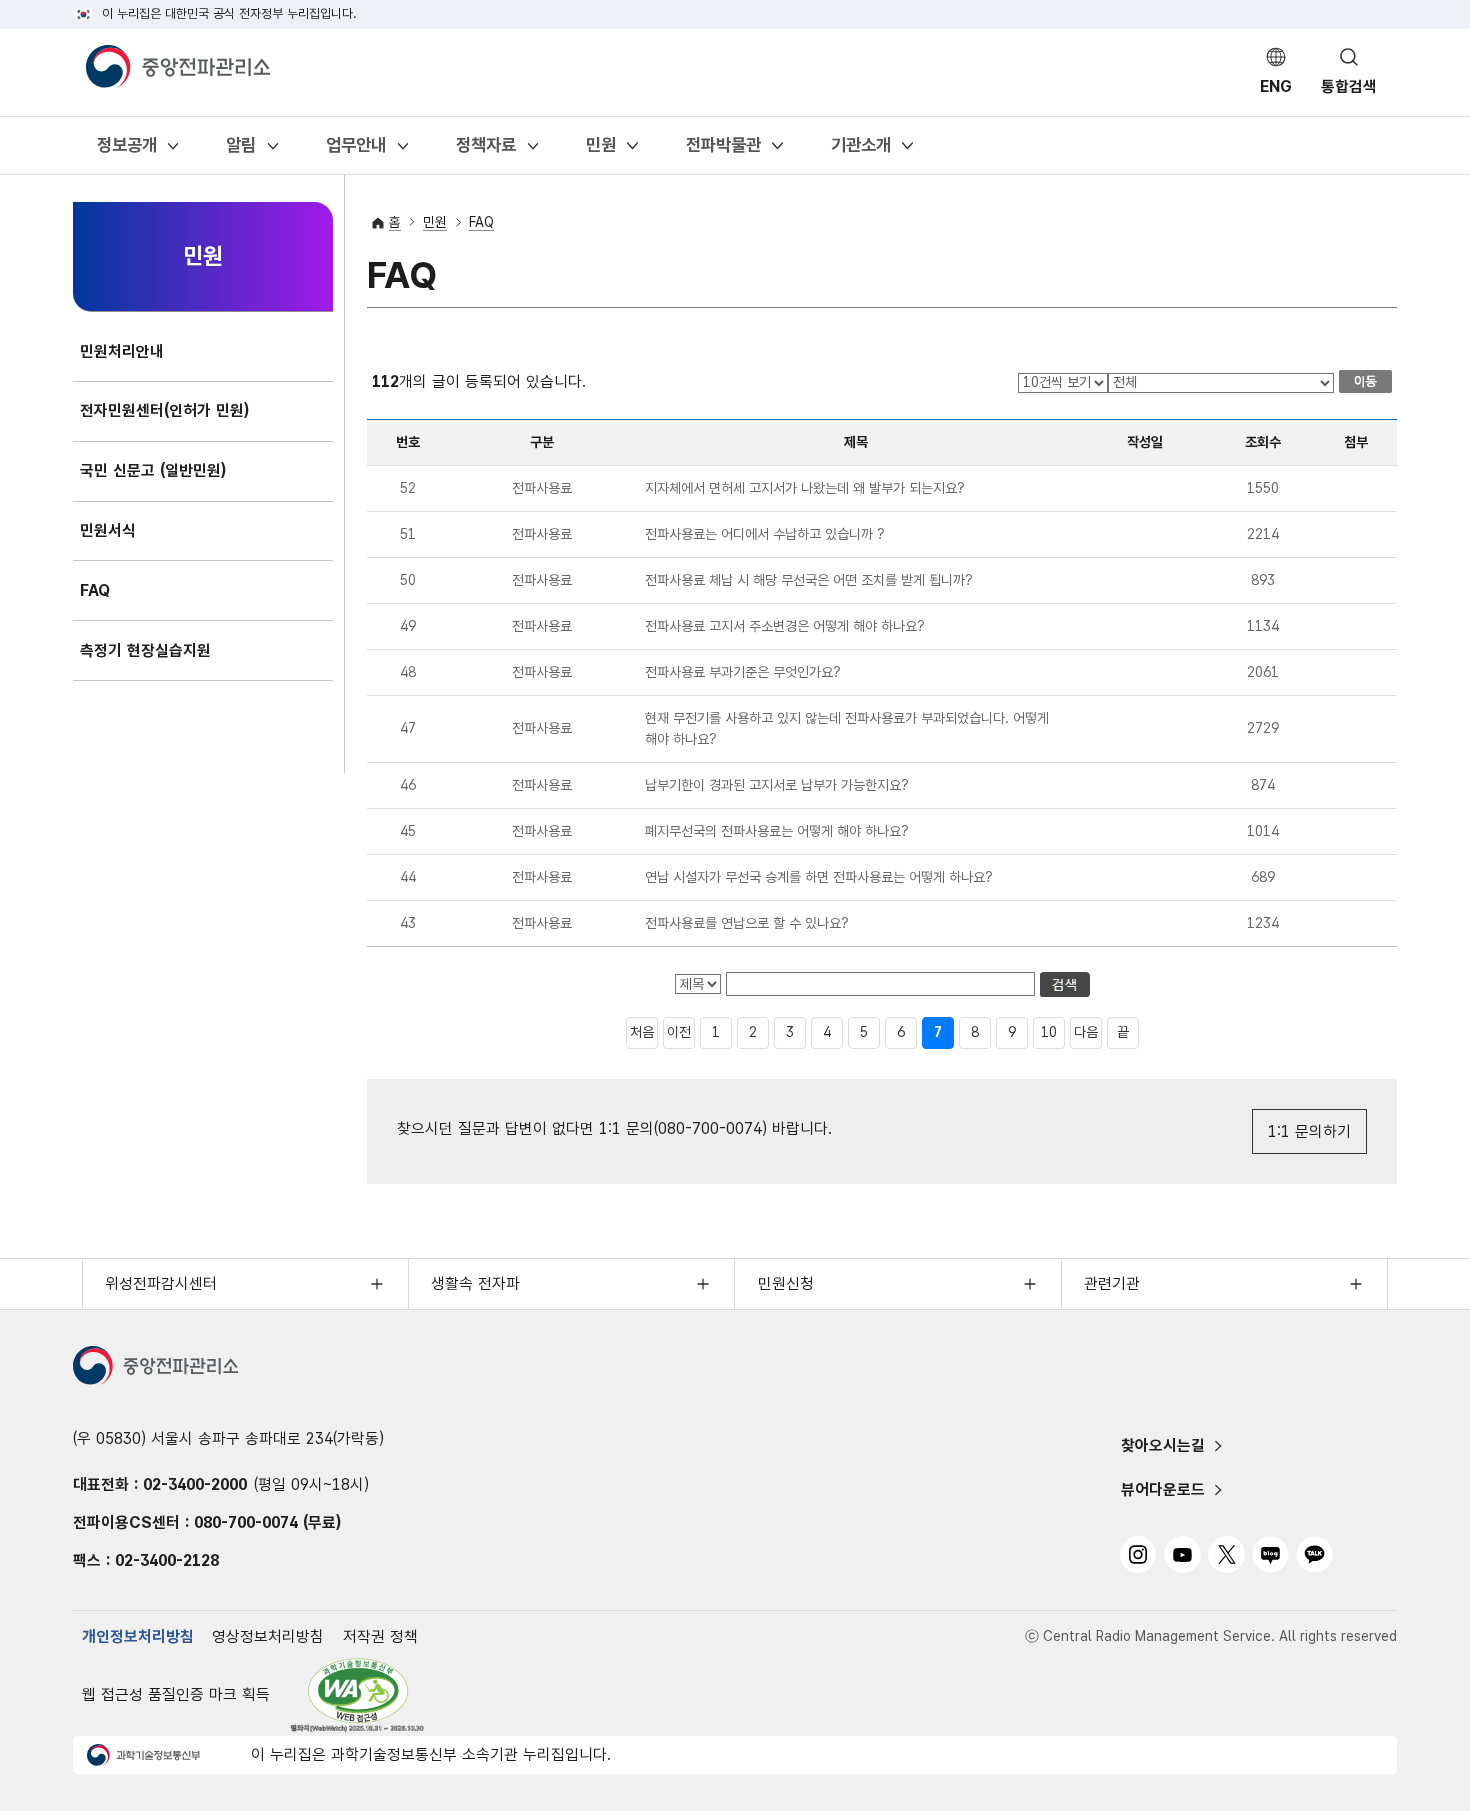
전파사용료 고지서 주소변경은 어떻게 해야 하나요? (785, 626)
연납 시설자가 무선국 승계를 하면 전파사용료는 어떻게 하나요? (819, 877)
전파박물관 (723, 151)
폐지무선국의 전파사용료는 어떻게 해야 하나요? (777, 831)
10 (1049, 1032)
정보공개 (126, 151)
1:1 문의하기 (1309, 1131)
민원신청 (786, 1283)
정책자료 (485, 151)
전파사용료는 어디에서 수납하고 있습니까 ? (765, 534)
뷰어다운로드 (1163, 1489)
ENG (1276, 86)
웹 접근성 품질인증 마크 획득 (176, 1694)
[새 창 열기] (358, 1695)
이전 (679, 1032)
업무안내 (355, 151)
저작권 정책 (380, 1636)
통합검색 (1349, 86)
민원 (600, 151)
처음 (642, 1032)
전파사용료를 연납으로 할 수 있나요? (747, 923)
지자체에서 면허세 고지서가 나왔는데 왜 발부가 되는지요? (805, 488)
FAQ (481, 222)
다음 (1086, 1032)
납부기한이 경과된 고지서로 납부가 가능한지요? (777, 785)
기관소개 (860, 151)
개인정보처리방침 (138, 1636)
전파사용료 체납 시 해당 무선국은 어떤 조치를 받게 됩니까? (809, 580)
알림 (240, 151)
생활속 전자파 (475, 1283)
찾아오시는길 (1163, 1445)
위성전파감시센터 (161, 1283)
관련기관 (1112, 1283)
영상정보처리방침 (268, 1636)
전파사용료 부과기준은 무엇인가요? (743, 672)
